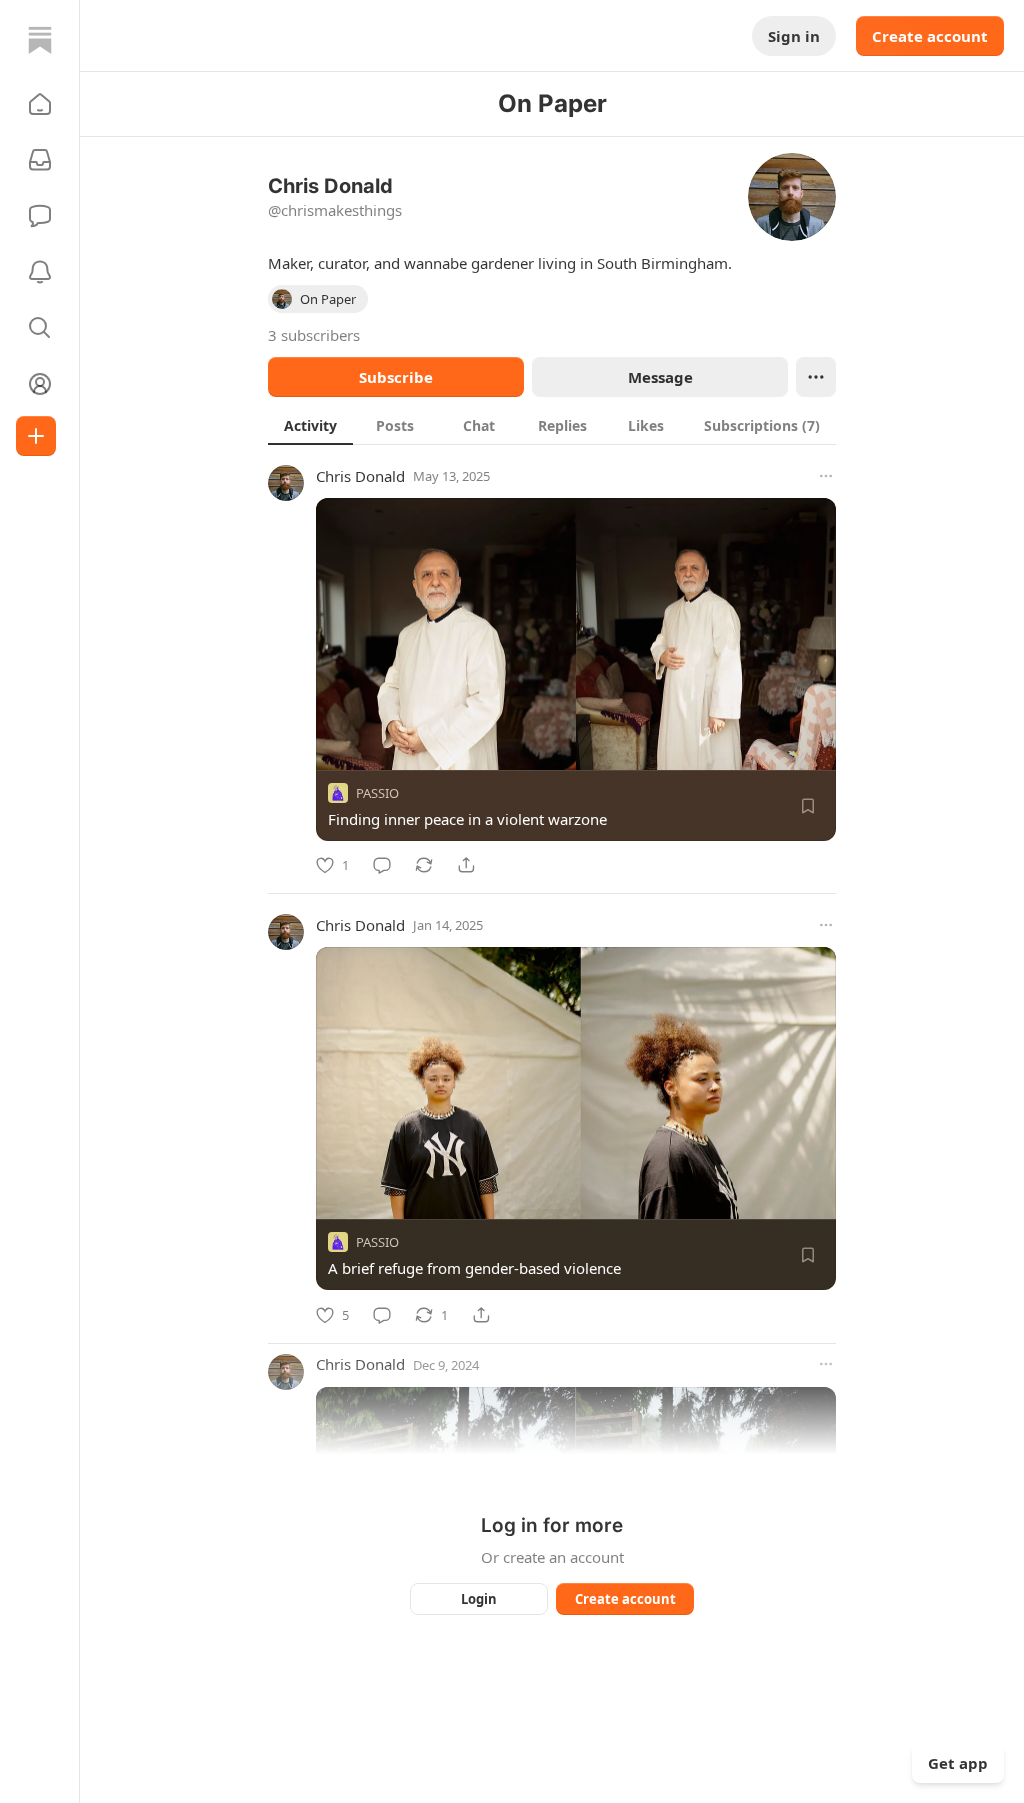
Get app (958, 1763)
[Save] (808, 806)
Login (479, 1599)
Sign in (794, 36)
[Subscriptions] (40, 160)
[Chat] (40, 216)
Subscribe (396, 377)
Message (660, 377)
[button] (40, 104)
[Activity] (40, 272)
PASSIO (377, 793)
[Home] (40, 40)
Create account (930, 36)
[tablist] (552, 425)
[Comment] (382, 865)
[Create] (36, 436)
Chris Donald (360, 476)
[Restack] (424, 865)
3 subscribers (314, 335)
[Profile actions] (816, 377)
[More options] (826, 476)
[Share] (466, 865)
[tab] (310, 425)
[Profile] (40, 384)
